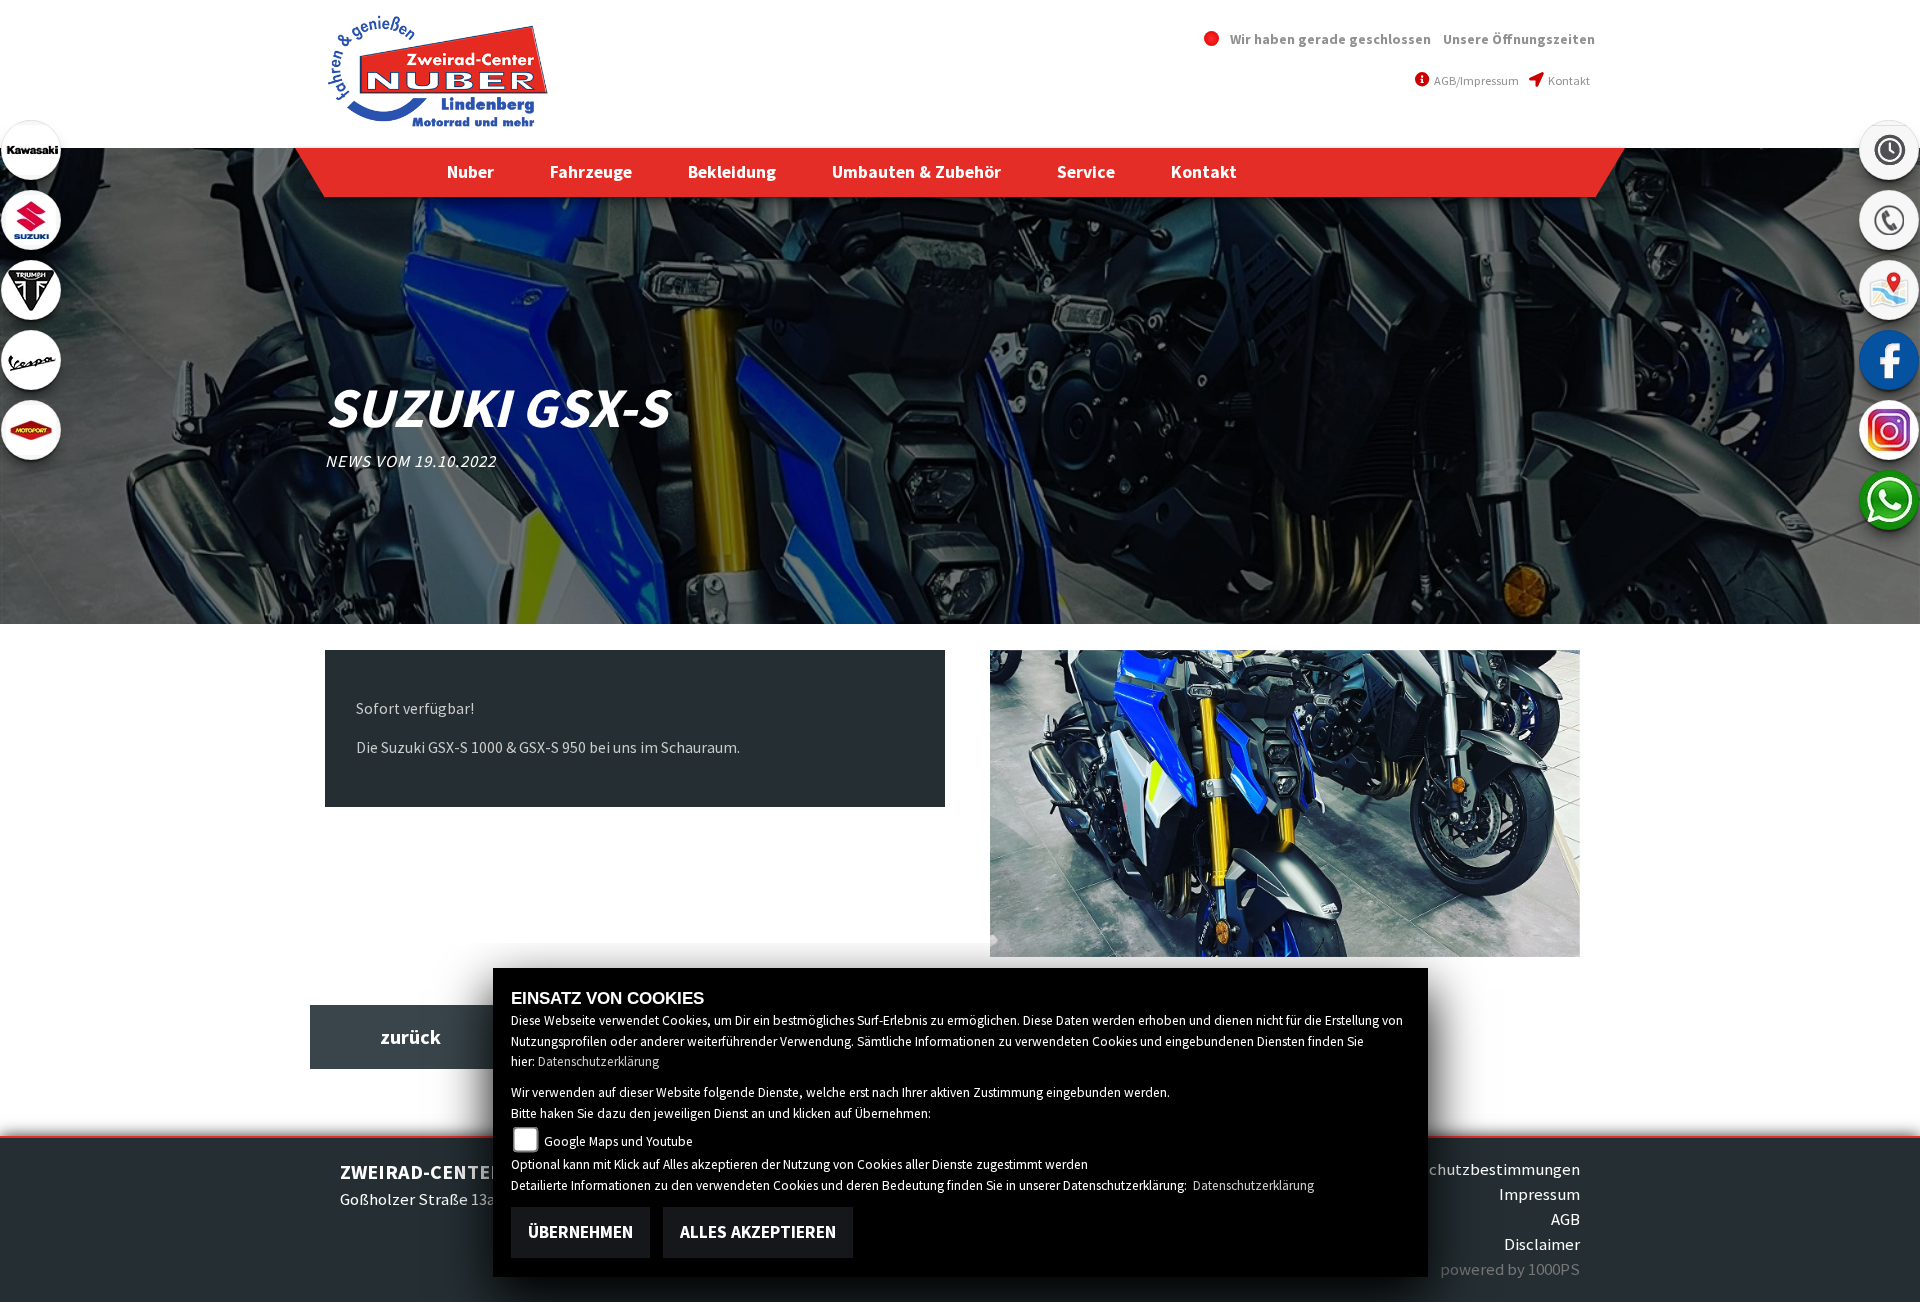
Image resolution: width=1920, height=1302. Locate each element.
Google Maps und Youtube (618, 1141)
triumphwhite (31, 290)
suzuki (31, 220)
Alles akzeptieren (758, 1232)
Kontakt (1568, 80)
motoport (31, 430)
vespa (31, 360)
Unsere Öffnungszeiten (1519, 39)
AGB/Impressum (1475, 80)
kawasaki (31, 150)
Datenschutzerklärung (598, 1061)
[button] (470, 172)
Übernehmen (580, 1232)
